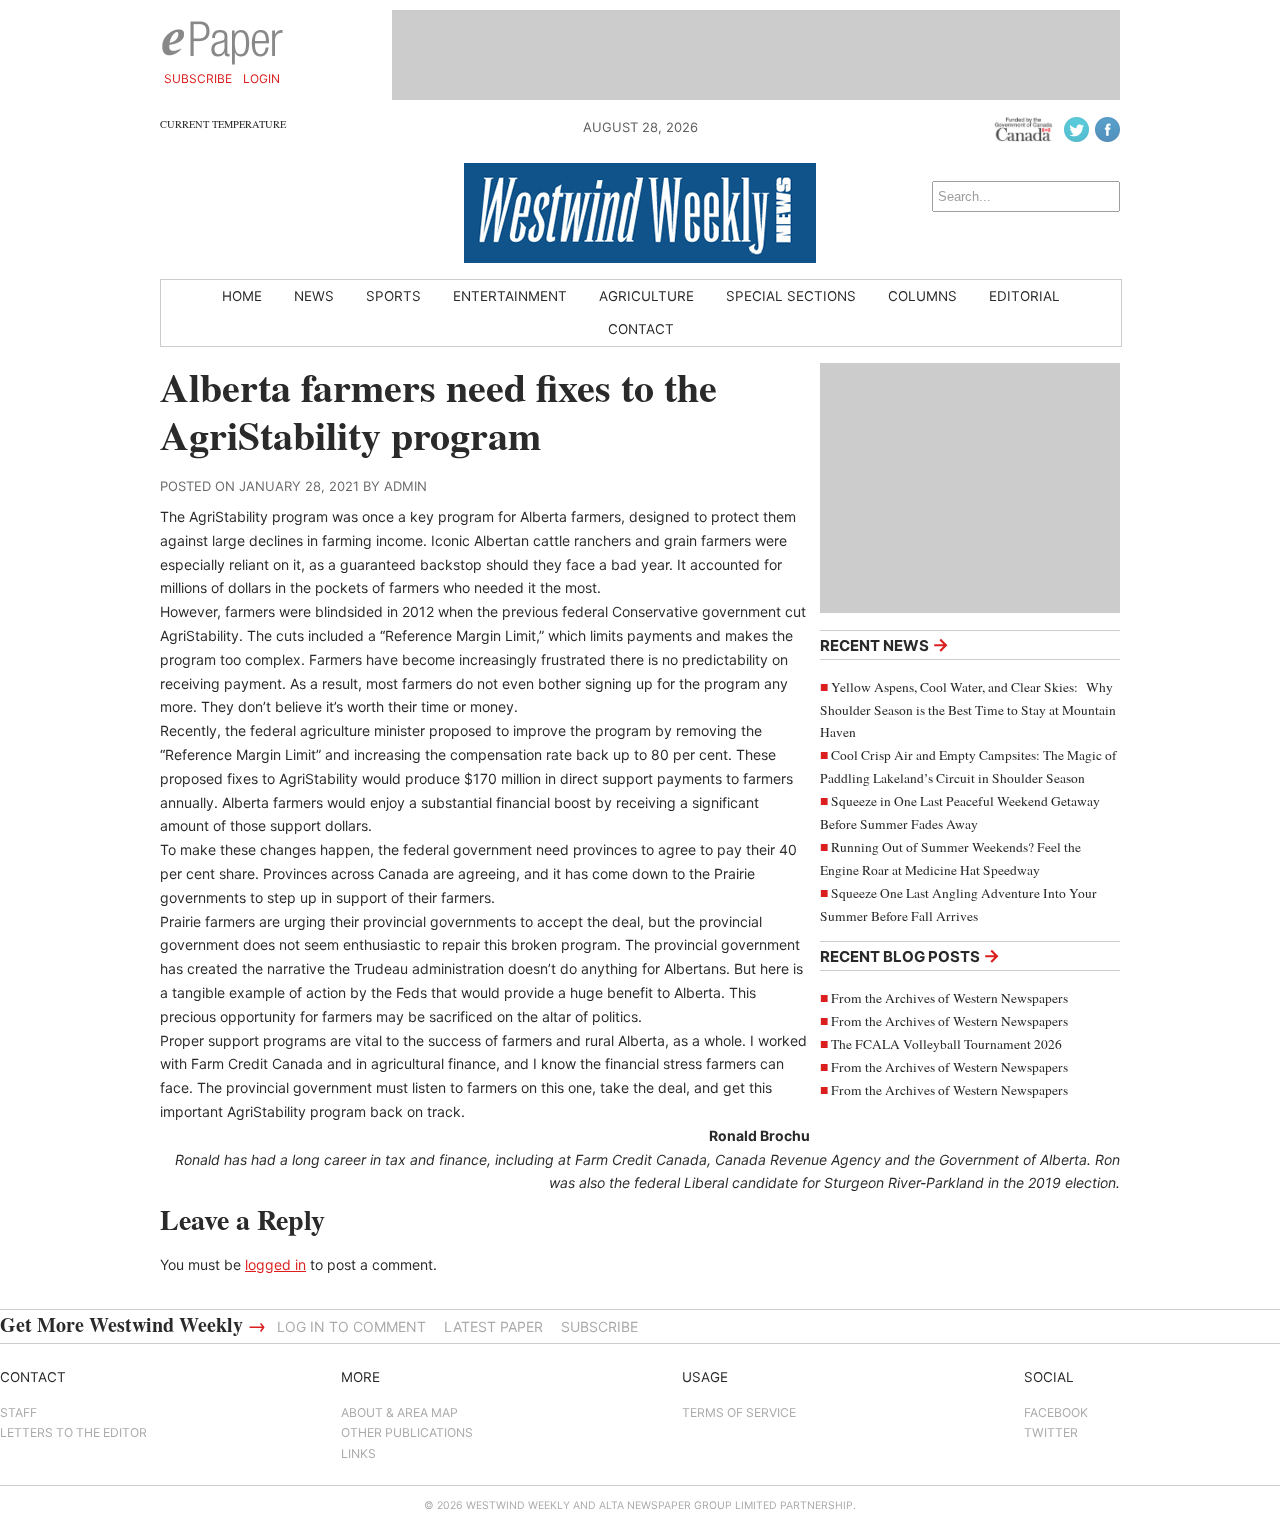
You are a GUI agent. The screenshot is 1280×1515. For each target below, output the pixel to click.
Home (242, 296)
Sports (393, 296)
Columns (922, 296)
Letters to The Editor (73, 1432)
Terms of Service (739, 1412)
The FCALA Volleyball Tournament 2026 (946, 1044)
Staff (18, 1412)
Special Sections (791, 296)
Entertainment (510, 296)
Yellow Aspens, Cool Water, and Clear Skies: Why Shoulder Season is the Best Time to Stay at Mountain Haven (968, 710)
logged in (275, 1264)
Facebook (1056, 1412)
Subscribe (198, 78)
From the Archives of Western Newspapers (949, 998)
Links (358, 1453)
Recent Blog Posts (910, 955)
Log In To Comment (351, 1326)
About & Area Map (399, 1412)
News (314, 296)
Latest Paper (493, 1326)
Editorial (1024, 296)
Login (261, 78)
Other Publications (407, 1432)
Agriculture (646, 296)
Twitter (1051, 1432)
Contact (641, 329)
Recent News (884, 644)
